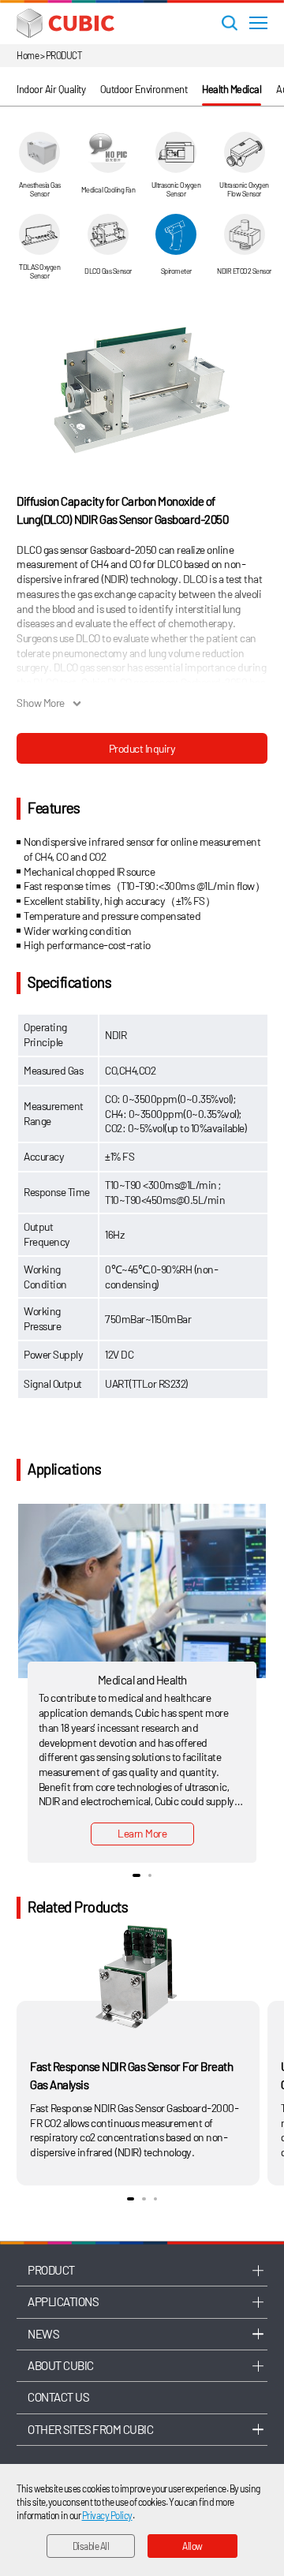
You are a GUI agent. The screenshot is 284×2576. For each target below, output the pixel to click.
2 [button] (150, 1875)
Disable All (91, 2546)
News (43, 2334)
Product (51, 2270)
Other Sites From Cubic (90, 2429)
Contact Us (58, 2397)
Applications (63, 2301)
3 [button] (155, 2199)
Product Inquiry (142, 748)
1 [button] (136, 1875)
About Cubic (61, 2365)
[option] (142, 390)
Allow (192, 2546)
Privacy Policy (107, 2515)
